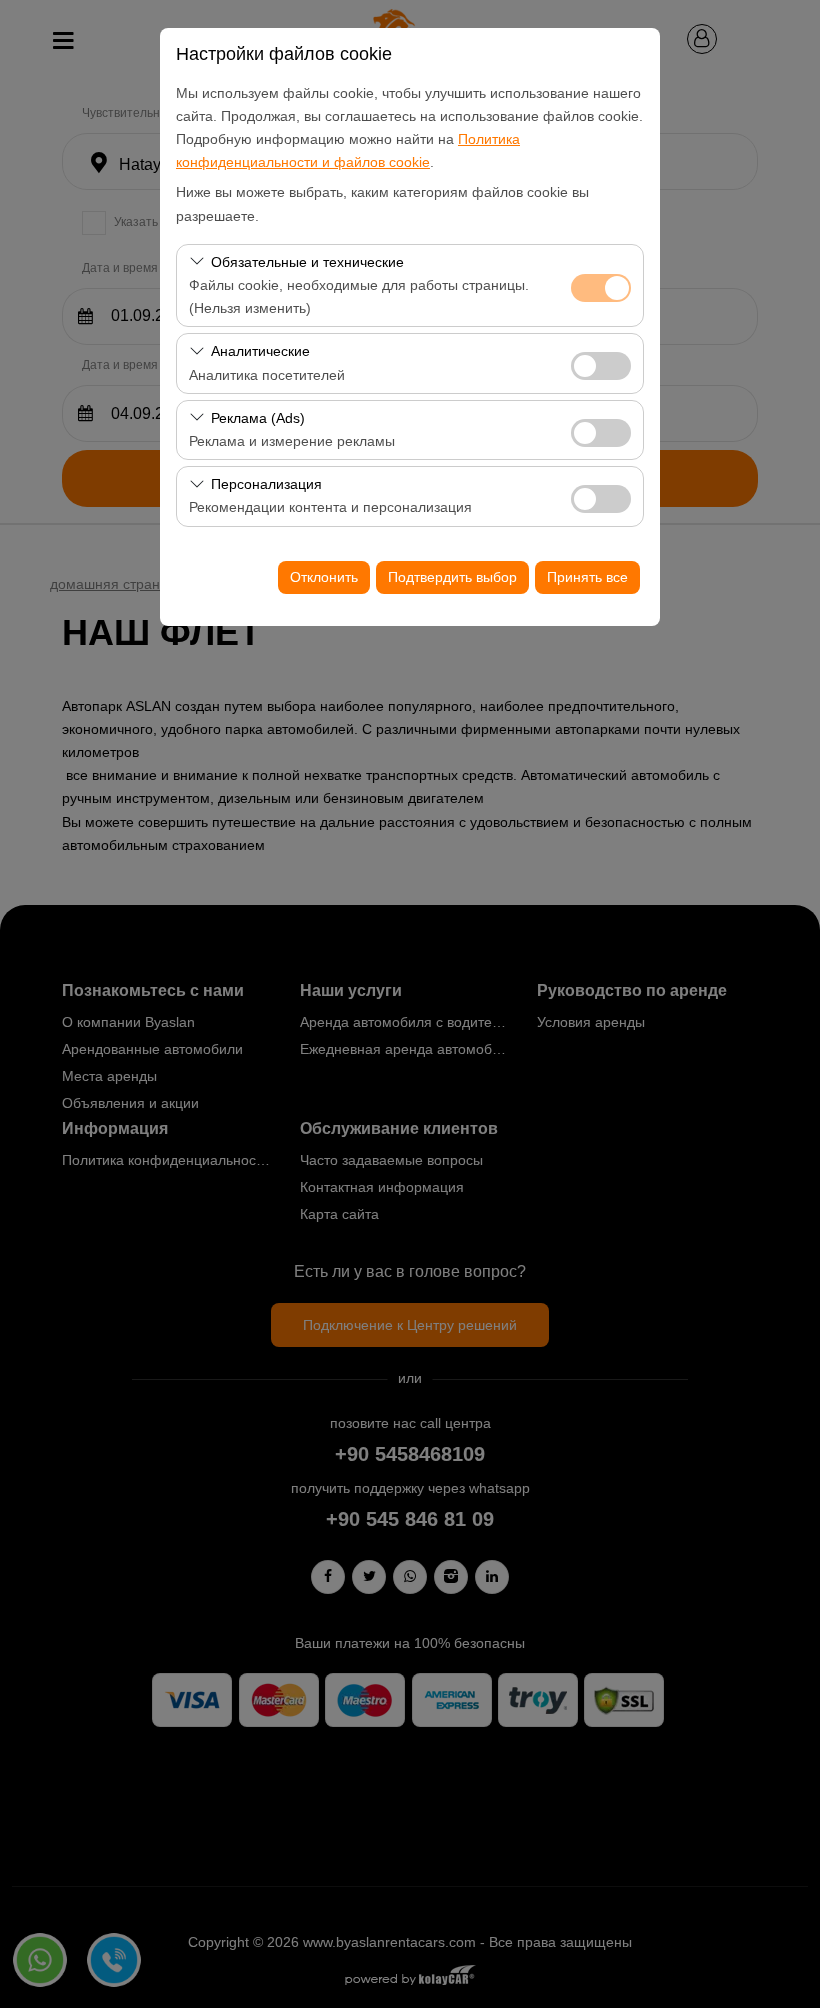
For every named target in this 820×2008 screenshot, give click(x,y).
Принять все (587, 577)
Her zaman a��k (601, 288)
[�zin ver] (601, 363)
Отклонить (324, 577)
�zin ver (601, 366)
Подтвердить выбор (452, 577)
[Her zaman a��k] (601, 285)
